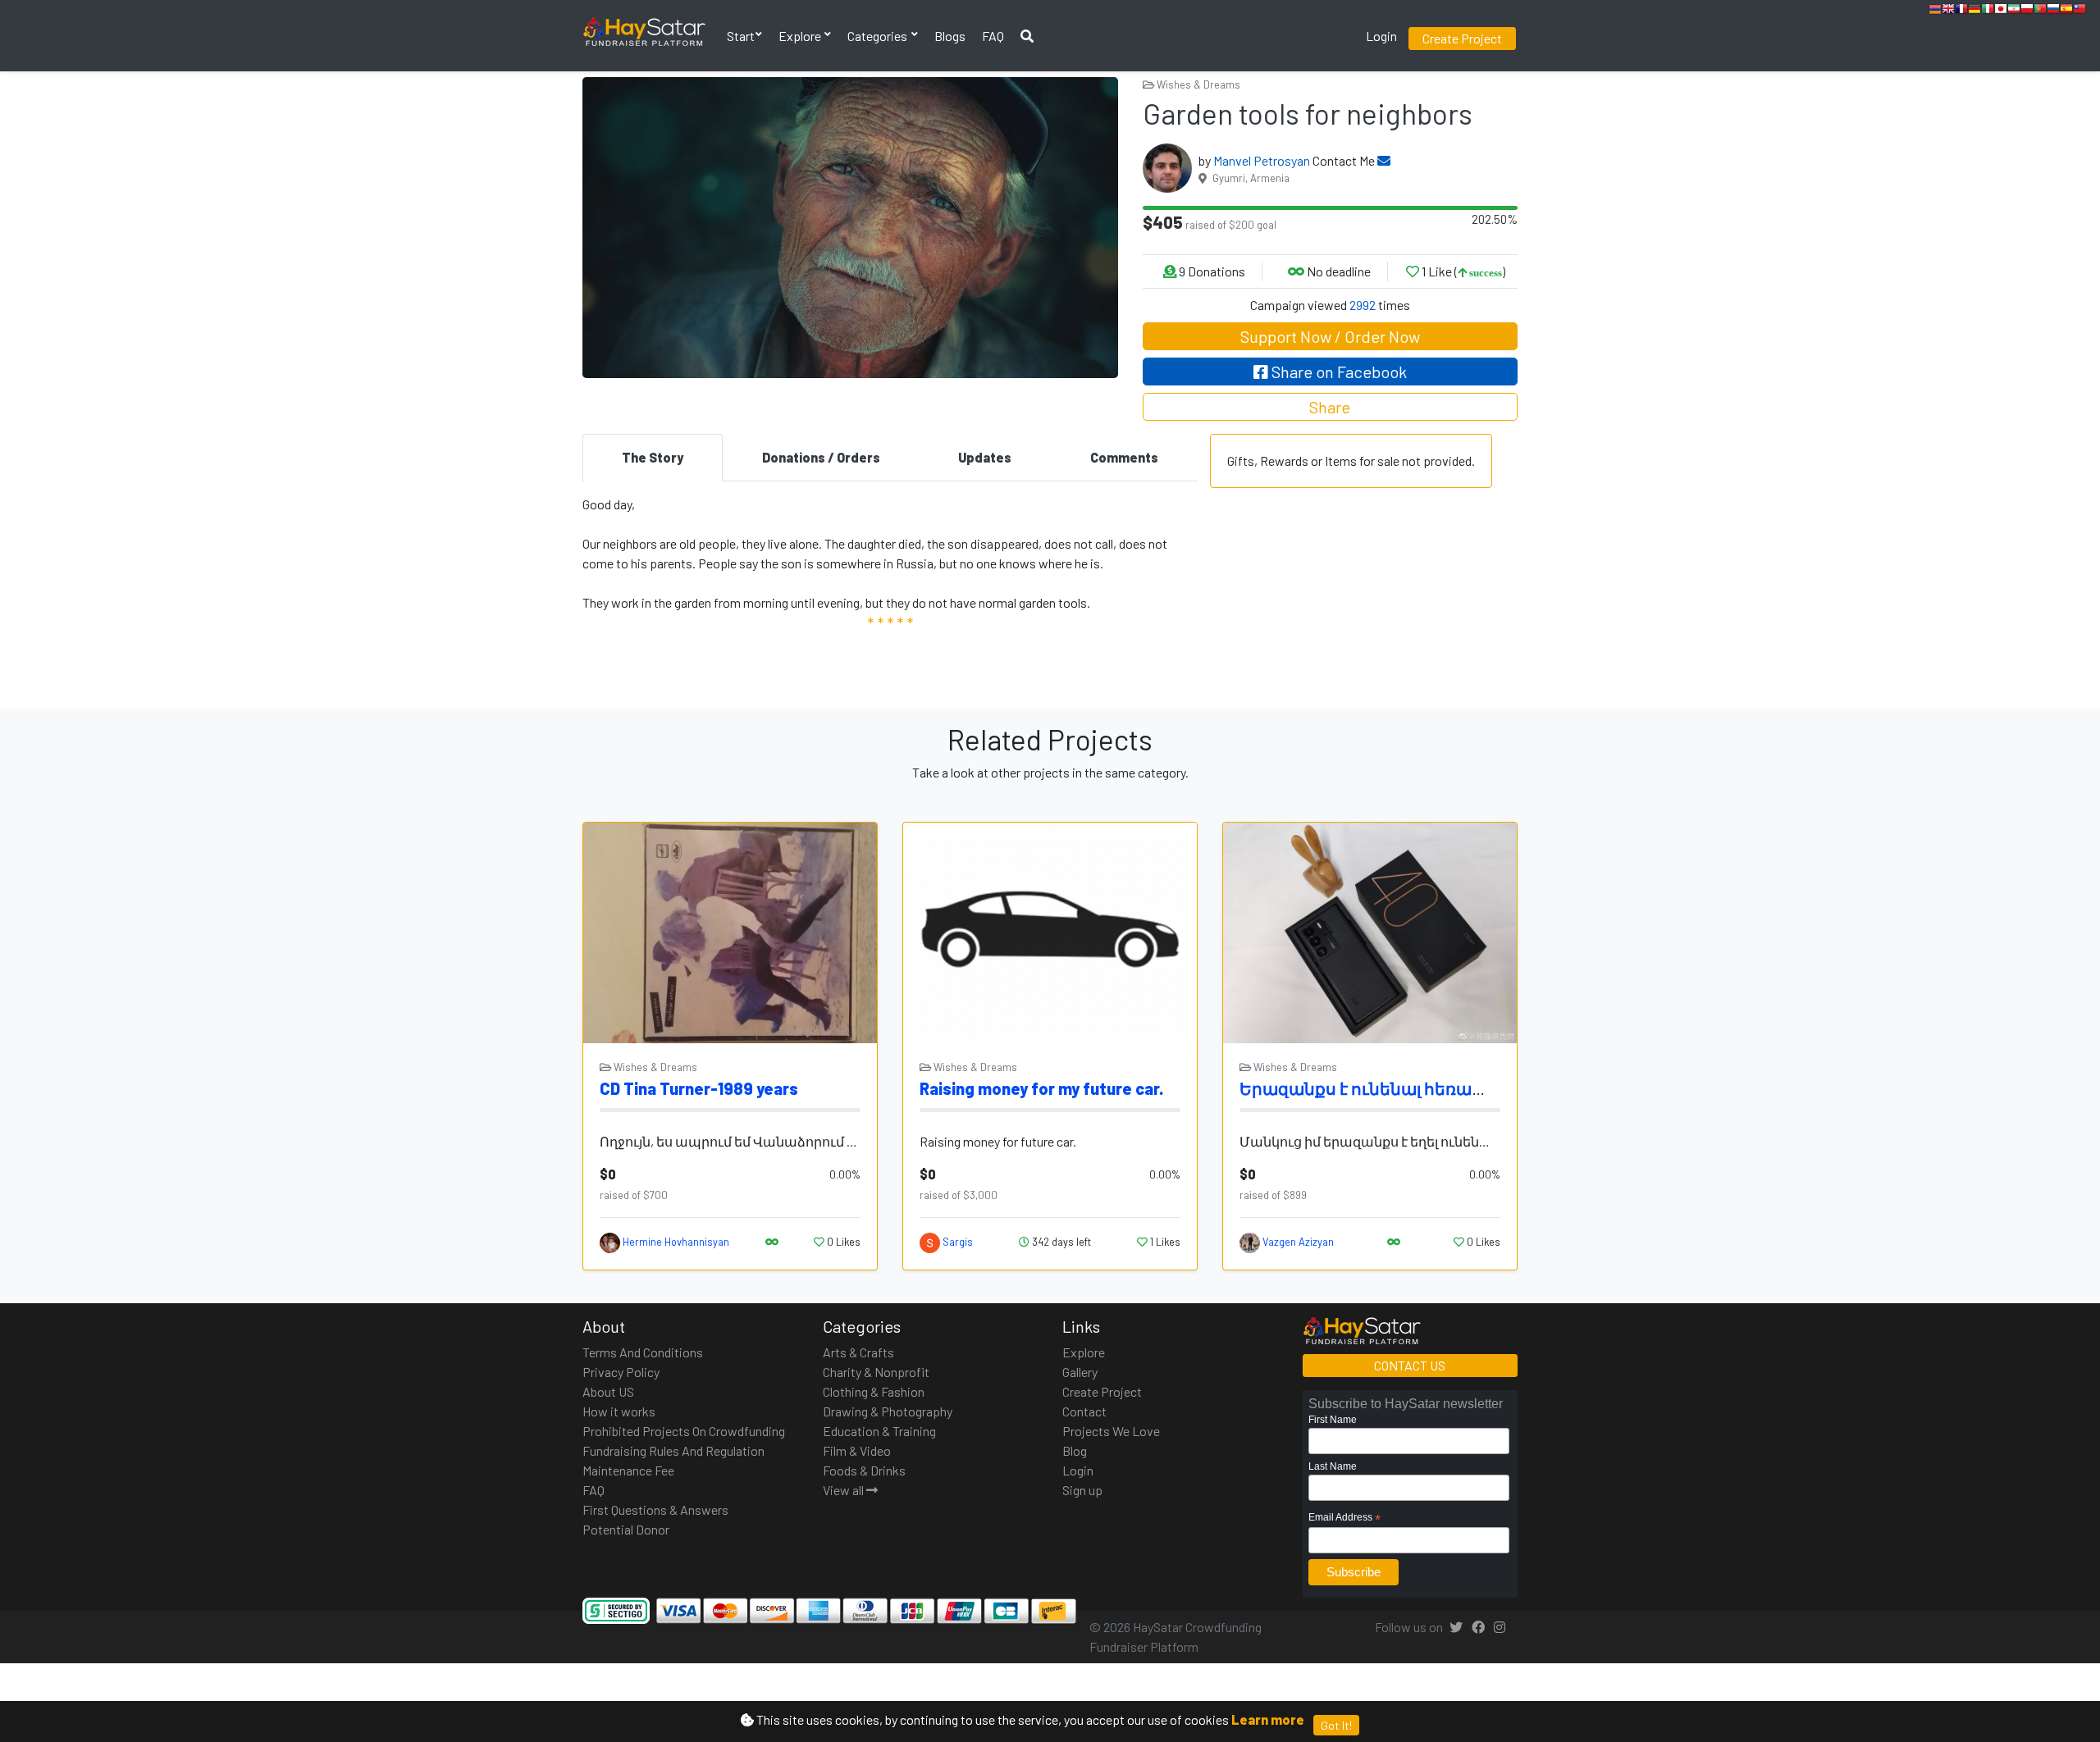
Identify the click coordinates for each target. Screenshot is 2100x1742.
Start (741, 36)
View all (845, 1490)
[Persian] (2014, 11)
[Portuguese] (2040, 11)
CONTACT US (1410, 1365)
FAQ (993, 36)
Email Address (1344, 1518)
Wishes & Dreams (1197, 84)
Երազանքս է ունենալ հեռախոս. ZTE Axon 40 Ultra (1446, 1088)
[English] (1948, 11)
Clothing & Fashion (874, 1391)
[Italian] (1988, 11)
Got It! (1336, 1725)
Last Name (1333, 1466)
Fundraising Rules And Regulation (673, 1450)
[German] (1974, 11)
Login (1381, 36)
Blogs (950, 36)
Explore (801, 36)
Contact (1084, 1411)
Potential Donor (626, 1529)
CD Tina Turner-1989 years (699, 1088)
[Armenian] (1935, 11)
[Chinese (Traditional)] (2079, 11)
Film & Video (857, 1450)
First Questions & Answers (655, 1509)
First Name (1333, 1420)
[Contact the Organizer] (1384, 160)
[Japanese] (2001, 11)
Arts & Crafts (858, 1352)
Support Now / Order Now (1330, 336)
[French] (1961, 11)
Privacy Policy (621, 1372)
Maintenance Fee (628, 1470)
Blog (1075, 1450)
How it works (619, 1411)
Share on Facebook (1338, 372)
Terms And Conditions (643, 1352)
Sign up (1082, 1490)
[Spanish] (2066, 11)
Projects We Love (1111, 1431)
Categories (879, 36)
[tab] (653, 458)
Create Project (1462, 38)
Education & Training (879, 1431)
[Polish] (2027, 11)
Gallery (1080, 1372)
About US (608, 1391)
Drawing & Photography (888, 1411)
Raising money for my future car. (1041, 1088)
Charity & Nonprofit (876, 1372)
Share (1330, 407)
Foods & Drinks (864, 1470)
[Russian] (2053, 11)
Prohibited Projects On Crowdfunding (684, 1431)
